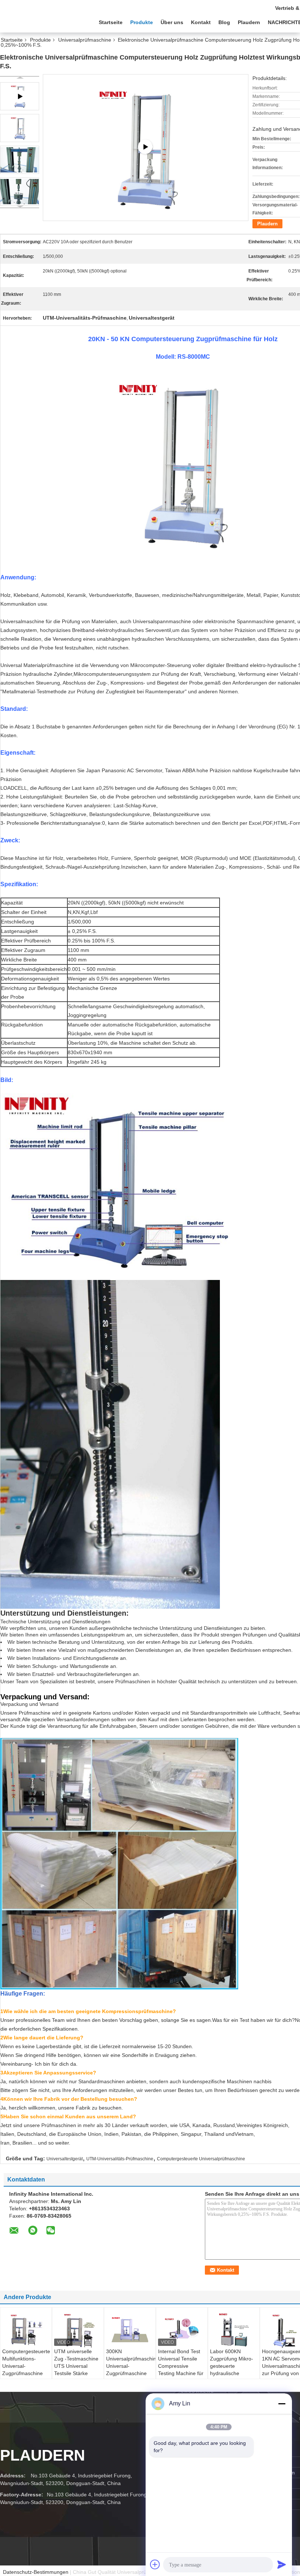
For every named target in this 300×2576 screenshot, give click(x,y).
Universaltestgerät (65, 2159)
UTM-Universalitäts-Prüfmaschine (120, 2159)
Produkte (142, 22)
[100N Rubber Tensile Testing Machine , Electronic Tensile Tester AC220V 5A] (145, 147)
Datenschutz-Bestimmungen (36, 2572)
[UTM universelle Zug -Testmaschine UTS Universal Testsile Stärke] (78, 2330)
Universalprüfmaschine (85, 40)
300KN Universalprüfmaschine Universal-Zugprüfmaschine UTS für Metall (131, 2366)
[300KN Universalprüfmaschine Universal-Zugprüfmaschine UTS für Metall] (130, 2329)
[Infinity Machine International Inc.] (40, 22)
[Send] (282, 2564)
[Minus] (282, 2404)
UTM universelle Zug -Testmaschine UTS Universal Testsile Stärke (76, 2362)
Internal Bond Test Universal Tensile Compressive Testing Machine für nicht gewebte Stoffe (182, 2366)
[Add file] (155, 2564)
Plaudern (249, 22)
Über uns (172, 22)
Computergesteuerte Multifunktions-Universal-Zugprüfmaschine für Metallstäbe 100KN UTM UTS (26, 2370)
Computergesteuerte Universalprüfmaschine (201, 2159)
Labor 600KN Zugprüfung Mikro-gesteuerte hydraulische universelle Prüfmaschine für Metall (232, 2373)
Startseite (111, 22)
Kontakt (201, 22)
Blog (224, 22)
